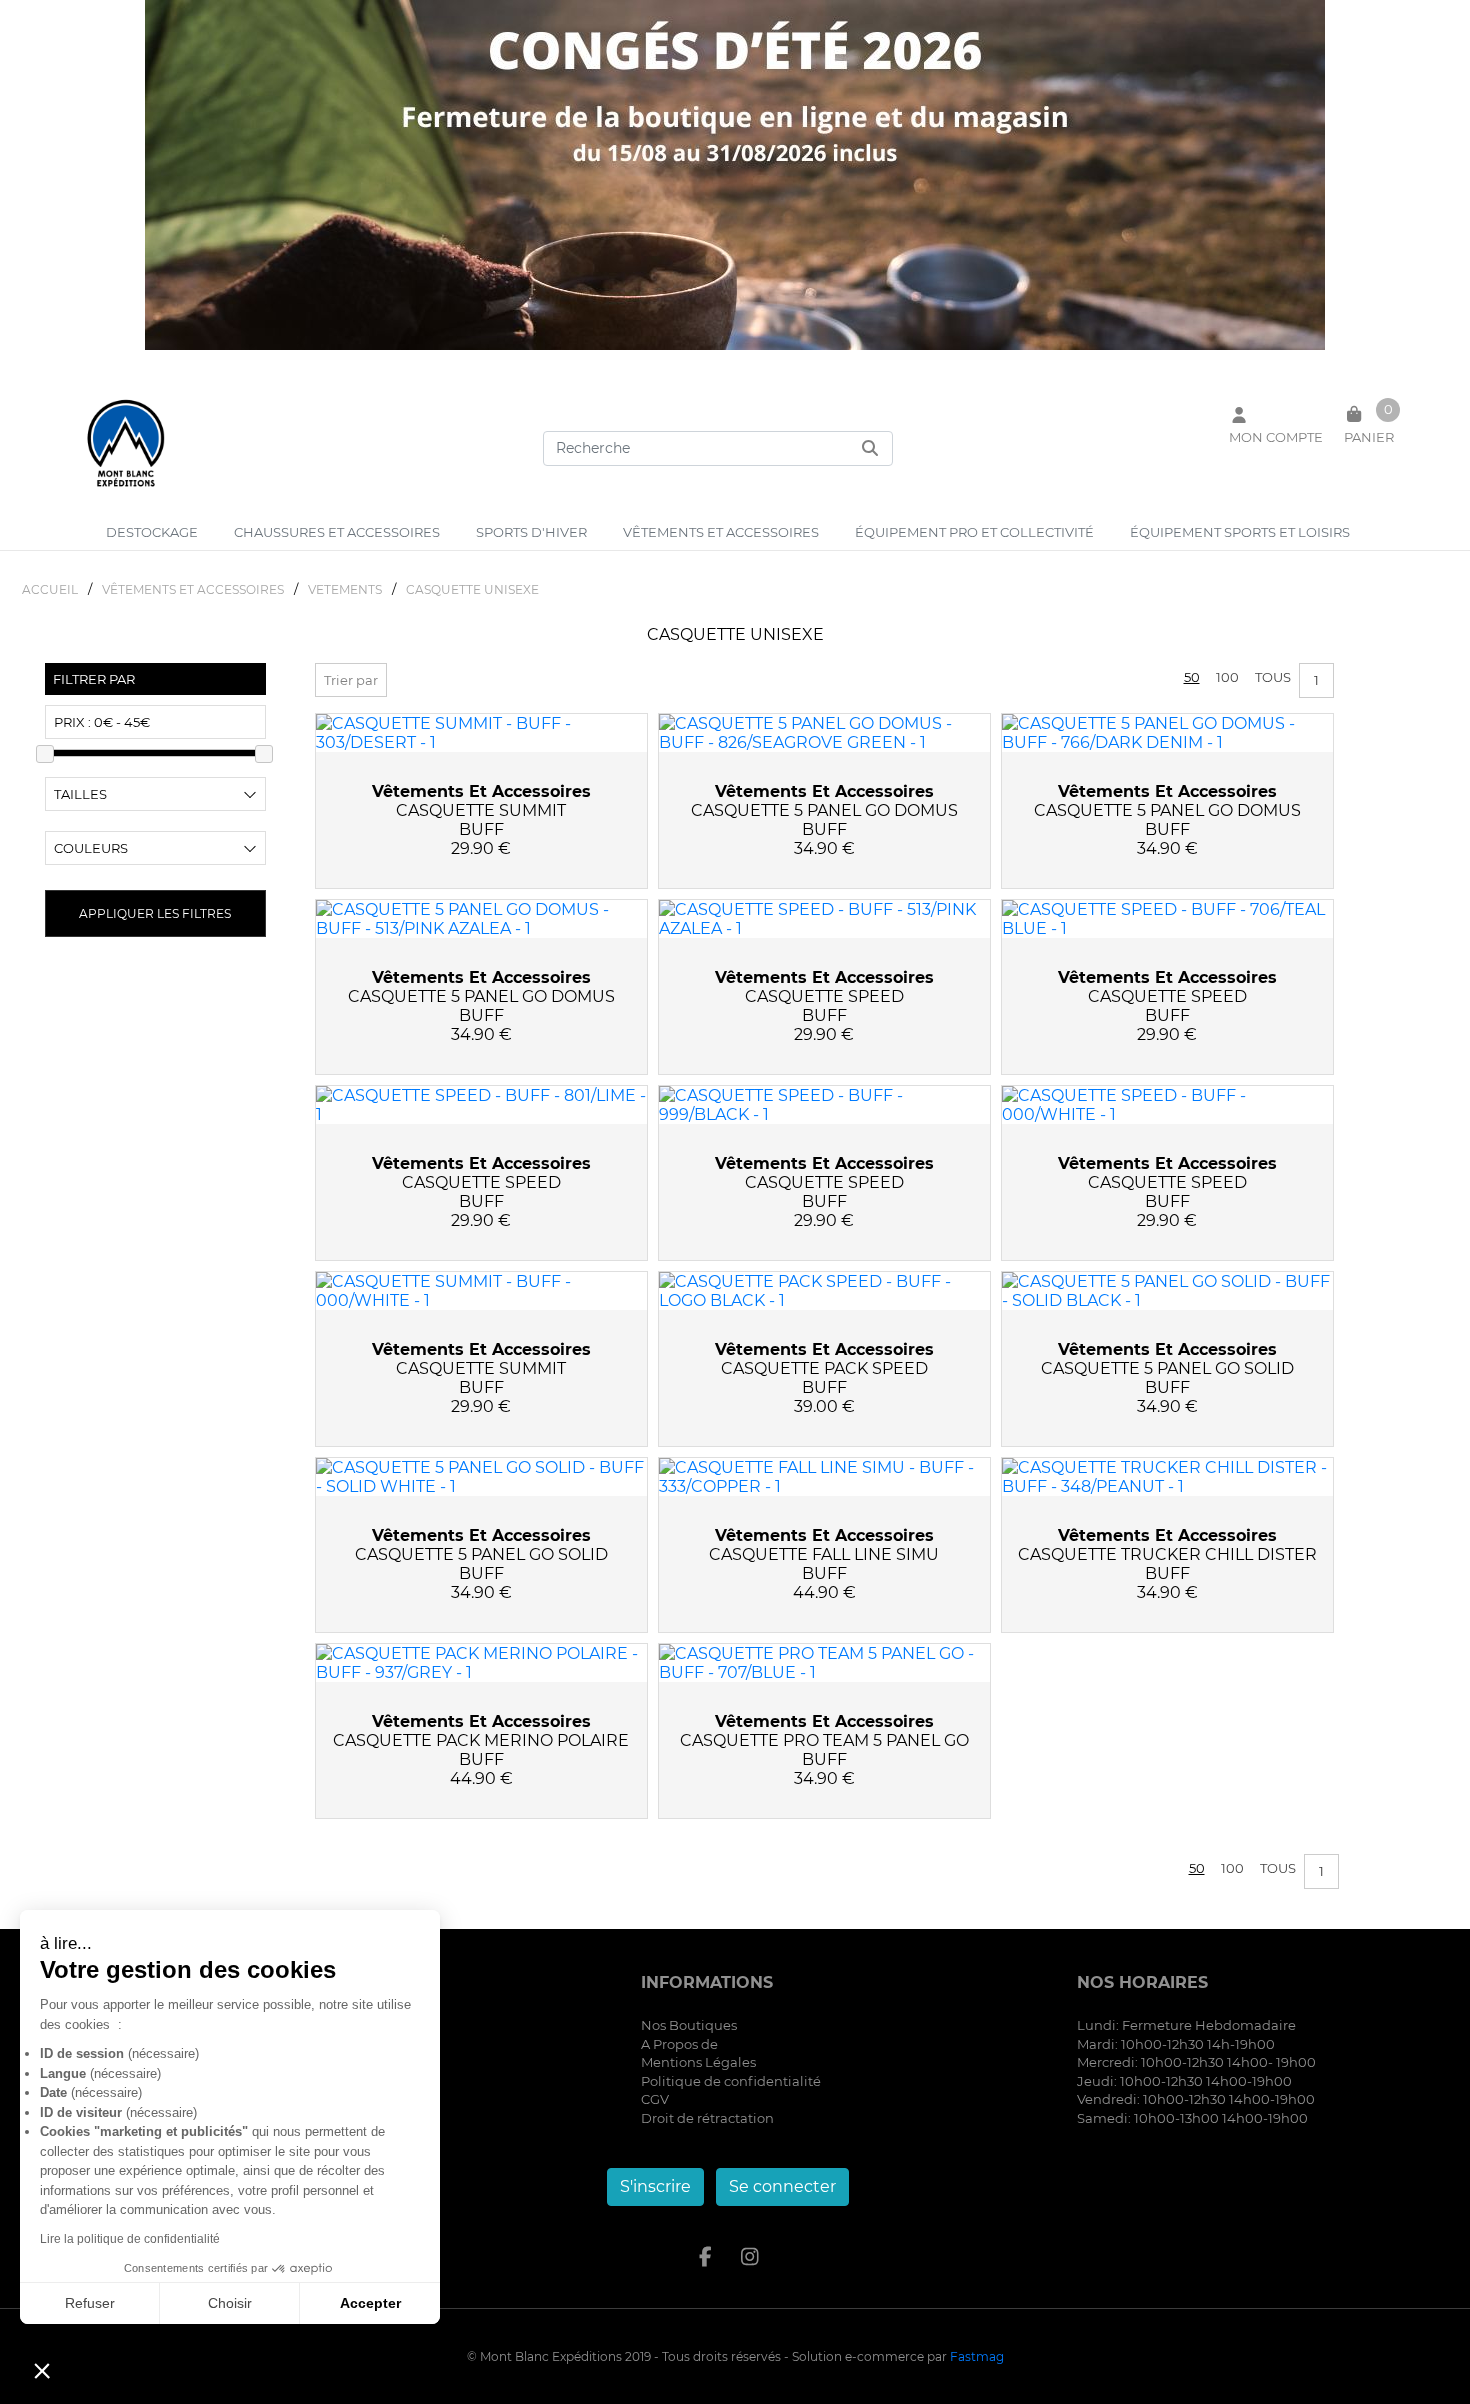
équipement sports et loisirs (1240, 532)
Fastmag (977, 2356)
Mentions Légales (698, 2062)
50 (1192, 677)
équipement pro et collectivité (974, 532)
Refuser (90, 2303)
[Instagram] (750, 2257)
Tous (1273, 677)
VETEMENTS (345, 589)
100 (1227, 677)
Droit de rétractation (707, 2118)
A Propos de (679, 2044)
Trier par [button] (351, 680)
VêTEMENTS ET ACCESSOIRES (193, 589)
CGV (655, 2099)
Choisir (230, 2303)
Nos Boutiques (689, 2025)
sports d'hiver (531, 532)
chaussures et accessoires (337, 532)
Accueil (50, 589)
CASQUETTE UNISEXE (472, 589)
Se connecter (782, 2186)
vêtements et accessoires (721, 532)
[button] (42, 2370)
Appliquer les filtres (155, 913)
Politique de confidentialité (731, 2081)
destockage (152, 532)
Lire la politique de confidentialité (130, 2239)
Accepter (370, 2303)
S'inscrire (655, 2186)
